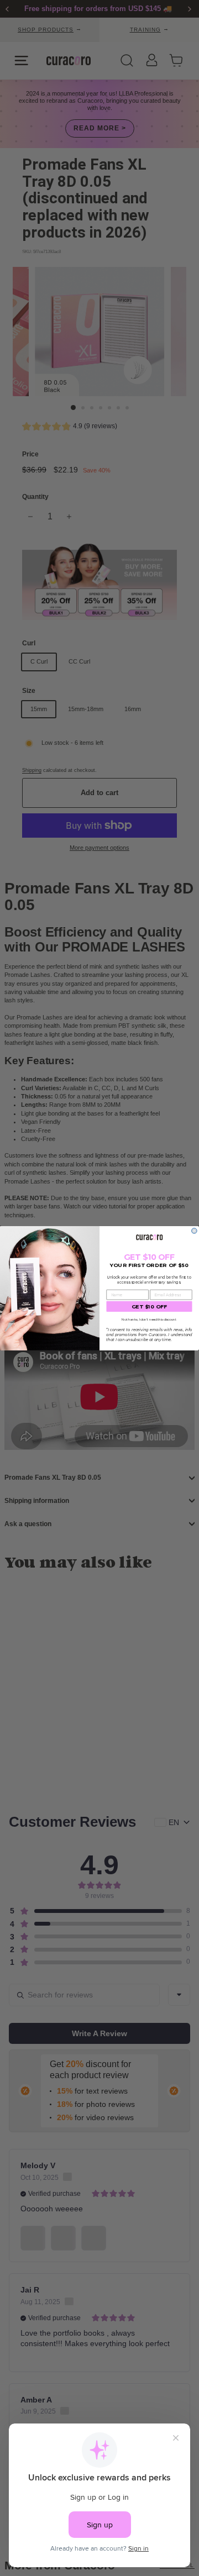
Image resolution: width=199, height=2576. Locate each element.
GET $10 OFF (150, 1306)
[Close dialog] (195, 1231)
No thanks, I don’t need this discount (149, 1319)
